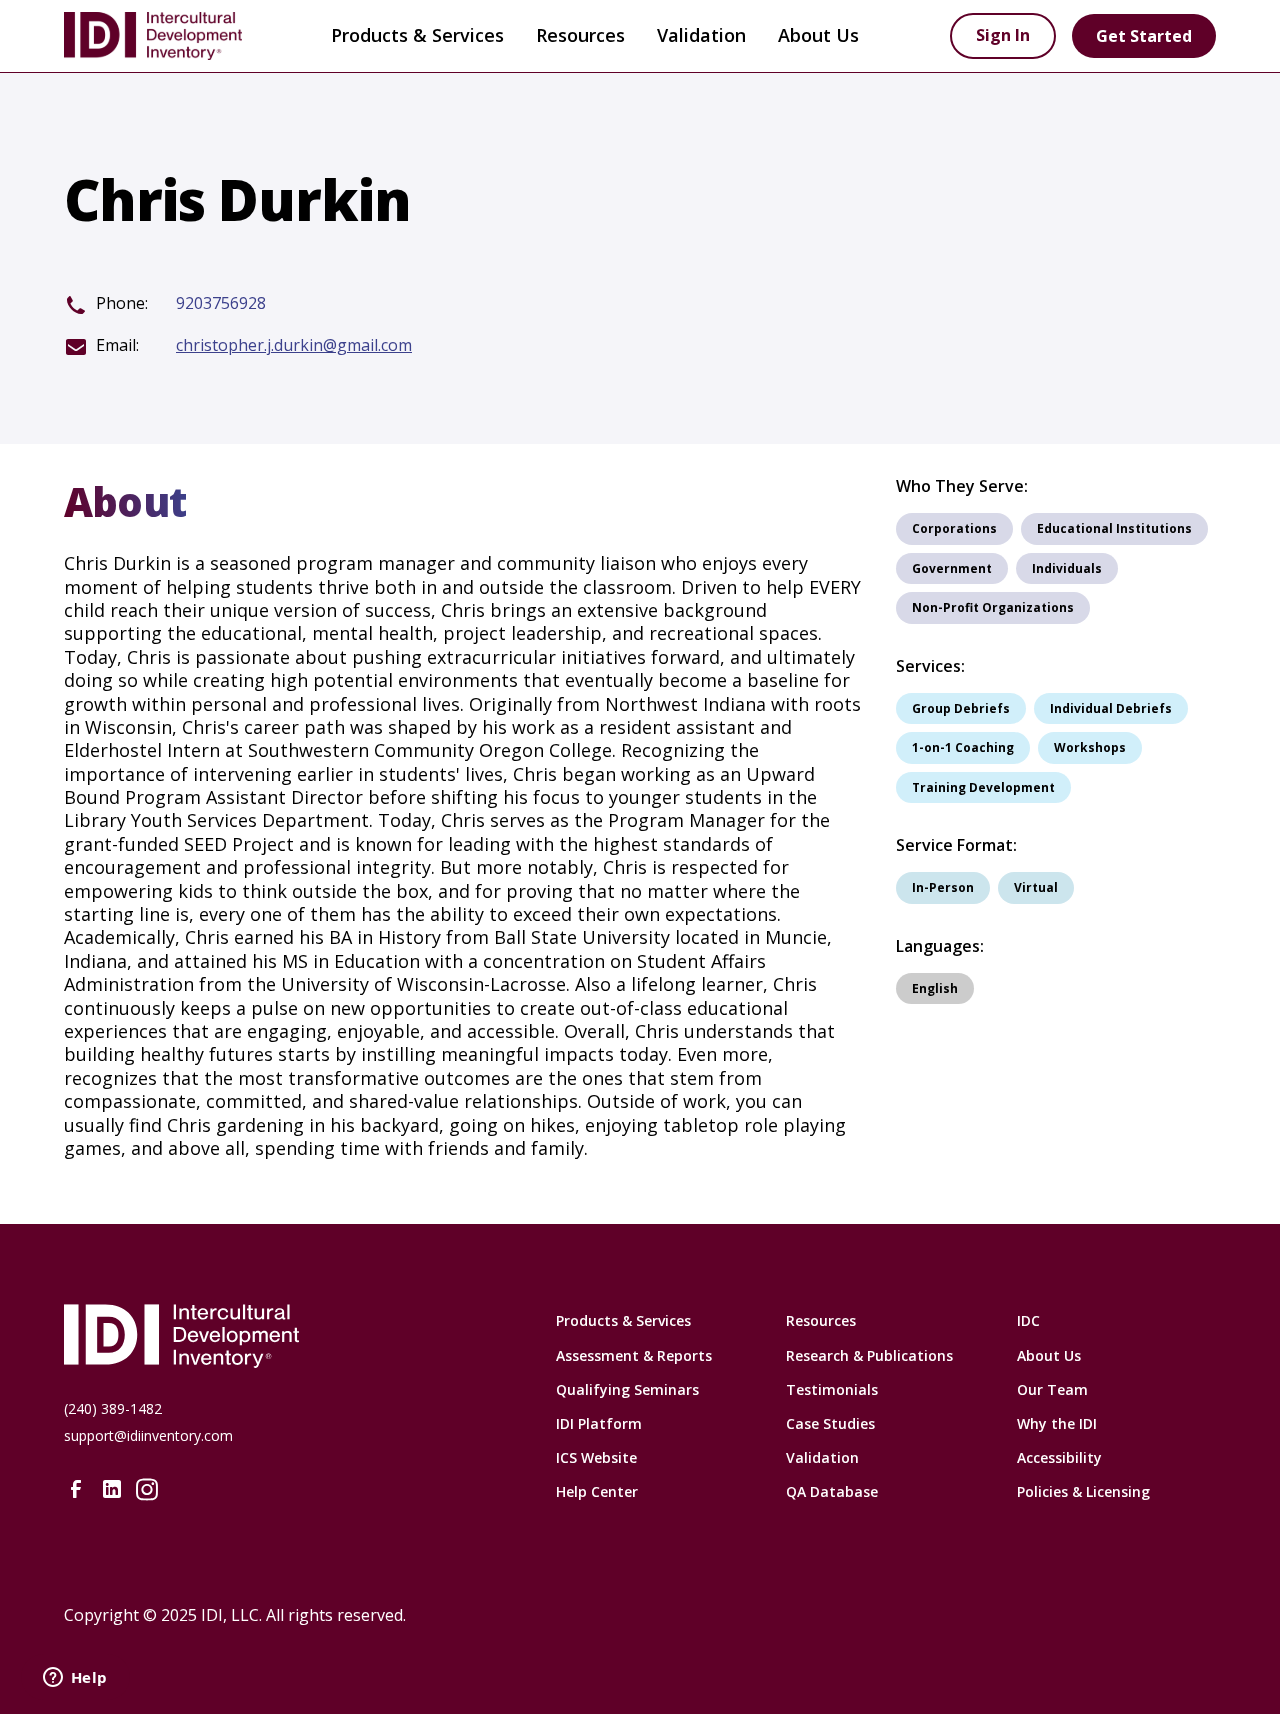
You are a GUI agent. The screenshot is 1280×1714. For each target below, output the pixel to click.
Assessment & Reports (634, 1355)
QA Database (832, 1491)
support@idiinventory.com (148, 1435)
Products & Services (417, 35)
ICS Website (596, 1457)
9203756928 (221, 303)
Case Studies (830, 1423)
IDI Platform (599, 1423)
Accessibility (1059, 1457)
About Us (1049, 1355)
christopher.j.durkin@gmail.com (294, 345)
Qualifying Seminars (627, 1389)
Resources (821, 1320)
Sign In (1003, 35)
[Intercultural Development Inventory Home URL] (284, 1336)
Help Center (597, 1491)
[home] (170, 36)
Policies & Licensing (1083, 1491)
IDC (1028, 1320)
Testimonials (832, 1389)
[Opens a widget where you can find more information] (75, 1679)
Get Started (1144, 36)
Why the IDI (1057, 1423)
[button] (417, 36)
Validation (701, 35)
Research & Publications (869, 1355)
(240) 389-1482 (113, 1408)
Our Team (1052, 1389)
